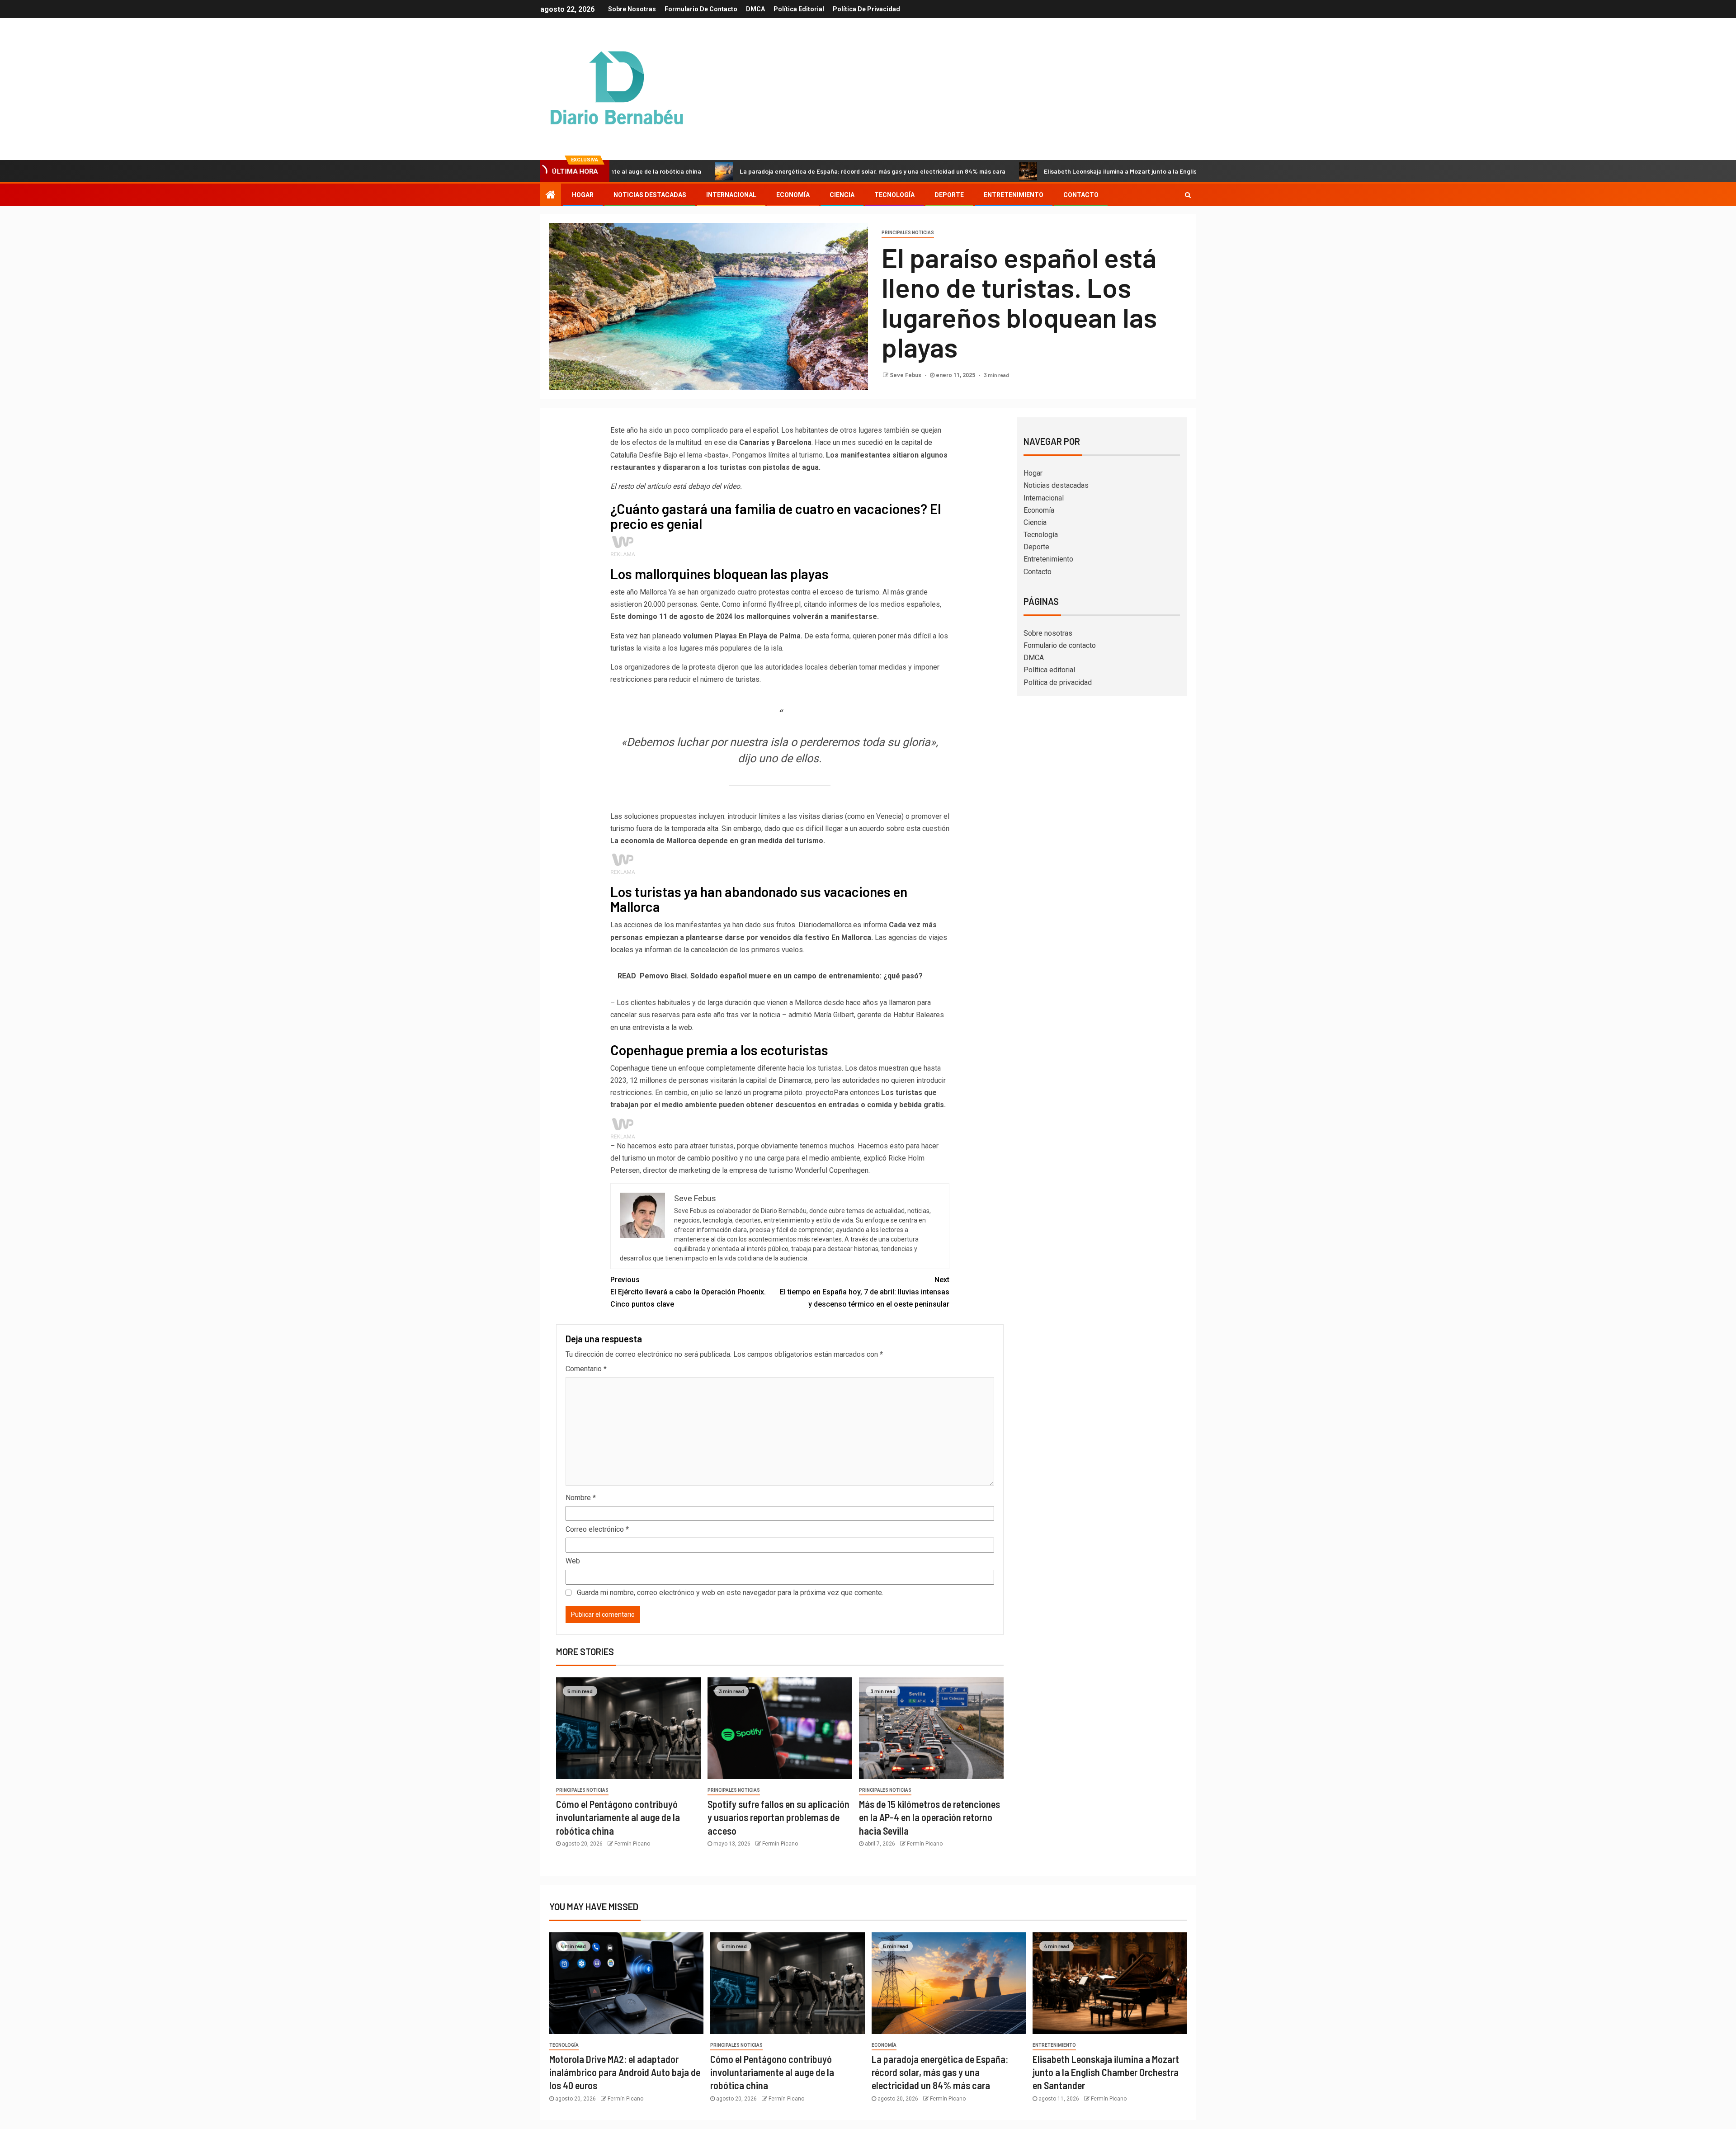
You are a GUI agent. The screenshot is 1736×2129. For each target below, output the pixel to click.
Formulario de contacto (701, 9)
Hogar (583, 195)
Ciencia (842, 195)
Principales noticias (908, 233)
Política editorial (799, 9)
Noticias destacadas (650, 195)
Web (573, 1561)
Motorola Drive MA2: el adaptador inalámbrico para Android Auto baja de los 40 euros (625, 2072)
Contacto (1081, 195)
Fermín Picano (632, 1844)
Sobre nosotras (632, 9)
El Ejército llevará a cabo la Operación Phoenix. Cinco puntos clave (688, 1292)
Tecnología (894, 195)
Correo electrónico (597, 1529)
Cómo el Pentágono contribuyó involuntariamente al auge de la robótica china (618, 1817)
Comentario (586, 1369)
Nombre (581, 1498)
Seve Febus (906, 375)
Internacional (731, 195)
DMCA (755, 9)
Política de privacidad (866, 9)
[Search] (1188, 195)
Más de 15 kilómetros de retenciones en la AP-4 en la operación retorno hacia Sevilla (929, 1817)
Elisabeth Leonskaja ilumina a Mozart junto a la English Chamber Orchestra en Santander (1048, 171)
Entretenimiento (1014, 195)
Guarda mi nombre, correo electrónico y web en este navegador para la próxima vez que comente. (730, 1593)
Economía (793, 195)
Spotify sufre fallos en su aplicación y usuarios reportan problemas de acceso (778, 1817)
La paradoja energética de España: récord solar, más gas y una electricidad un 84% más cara (749, 171)
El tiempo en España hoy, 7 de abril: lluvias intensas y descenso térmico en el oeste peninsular (865, 1292)
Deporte (949, 195)
